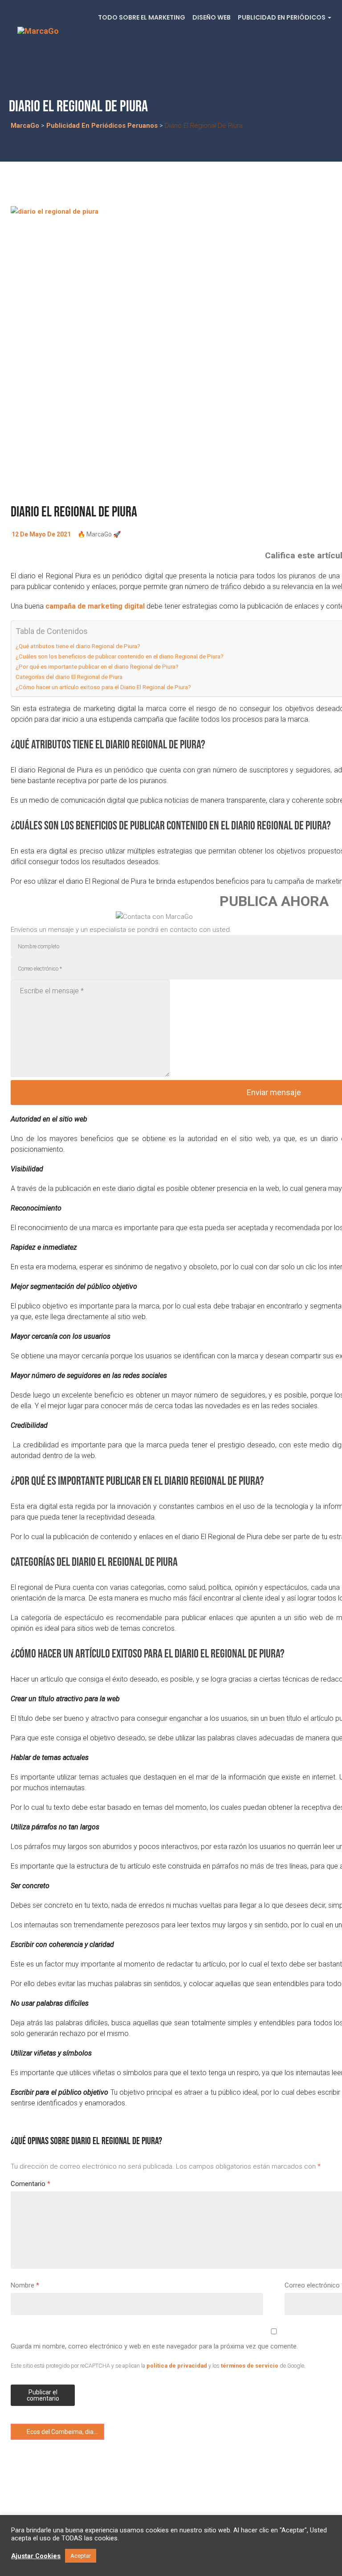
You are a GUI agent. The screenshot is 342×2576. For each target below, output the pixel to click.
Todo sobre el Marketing (142, 17)
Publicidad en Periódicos (282, 17)
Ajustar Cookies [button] (36, 2556)
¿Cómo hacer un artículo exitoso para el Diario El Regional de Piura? (103, 687)
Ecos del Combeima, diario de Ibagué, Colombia (65, 2432)
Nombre (25, 2285)
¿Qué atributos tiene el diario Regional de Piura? (78, 646)
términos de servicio (250, 2366)
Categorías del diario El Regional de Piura (69, 677)
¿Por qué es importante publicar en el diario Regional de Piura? (97, 666)
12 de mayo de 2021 (41, 534)
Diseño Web (212, 17)
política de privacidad (177, 2366)
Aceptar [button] (81, 2556)
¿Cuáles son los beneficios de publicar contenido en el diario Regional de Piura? (120, 656)
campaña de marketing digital (95, 606)
